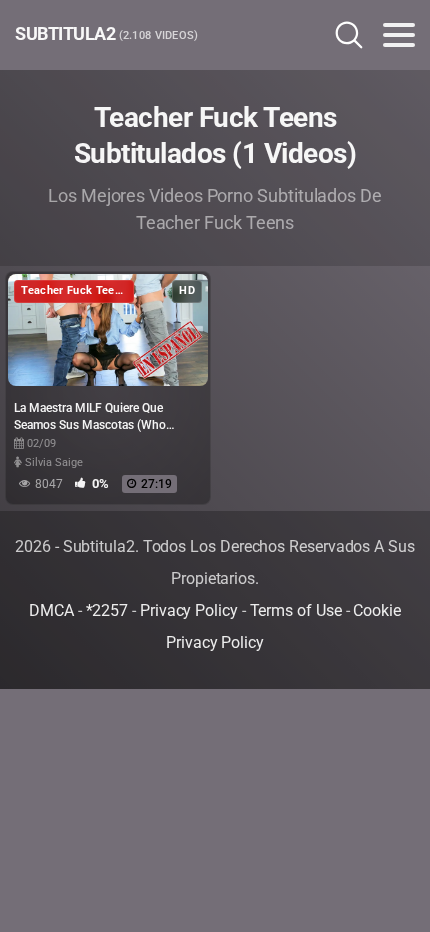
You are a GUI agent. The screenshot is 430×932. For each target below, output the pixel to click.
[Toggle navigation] (399, 35)
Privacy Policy (189, 610)
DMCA (51, 610)
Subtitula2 (107, 34)
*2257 (107, 610)
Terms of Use (296, 610)
